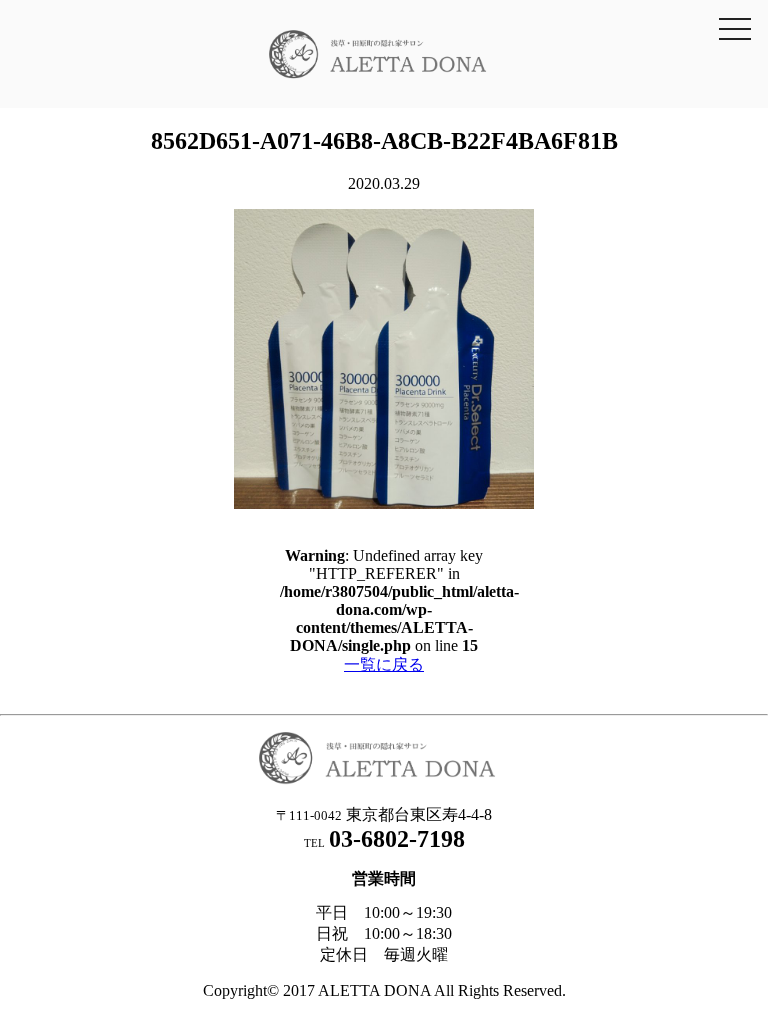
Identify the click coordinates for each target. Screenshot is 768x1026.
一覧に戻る (384, 664)
